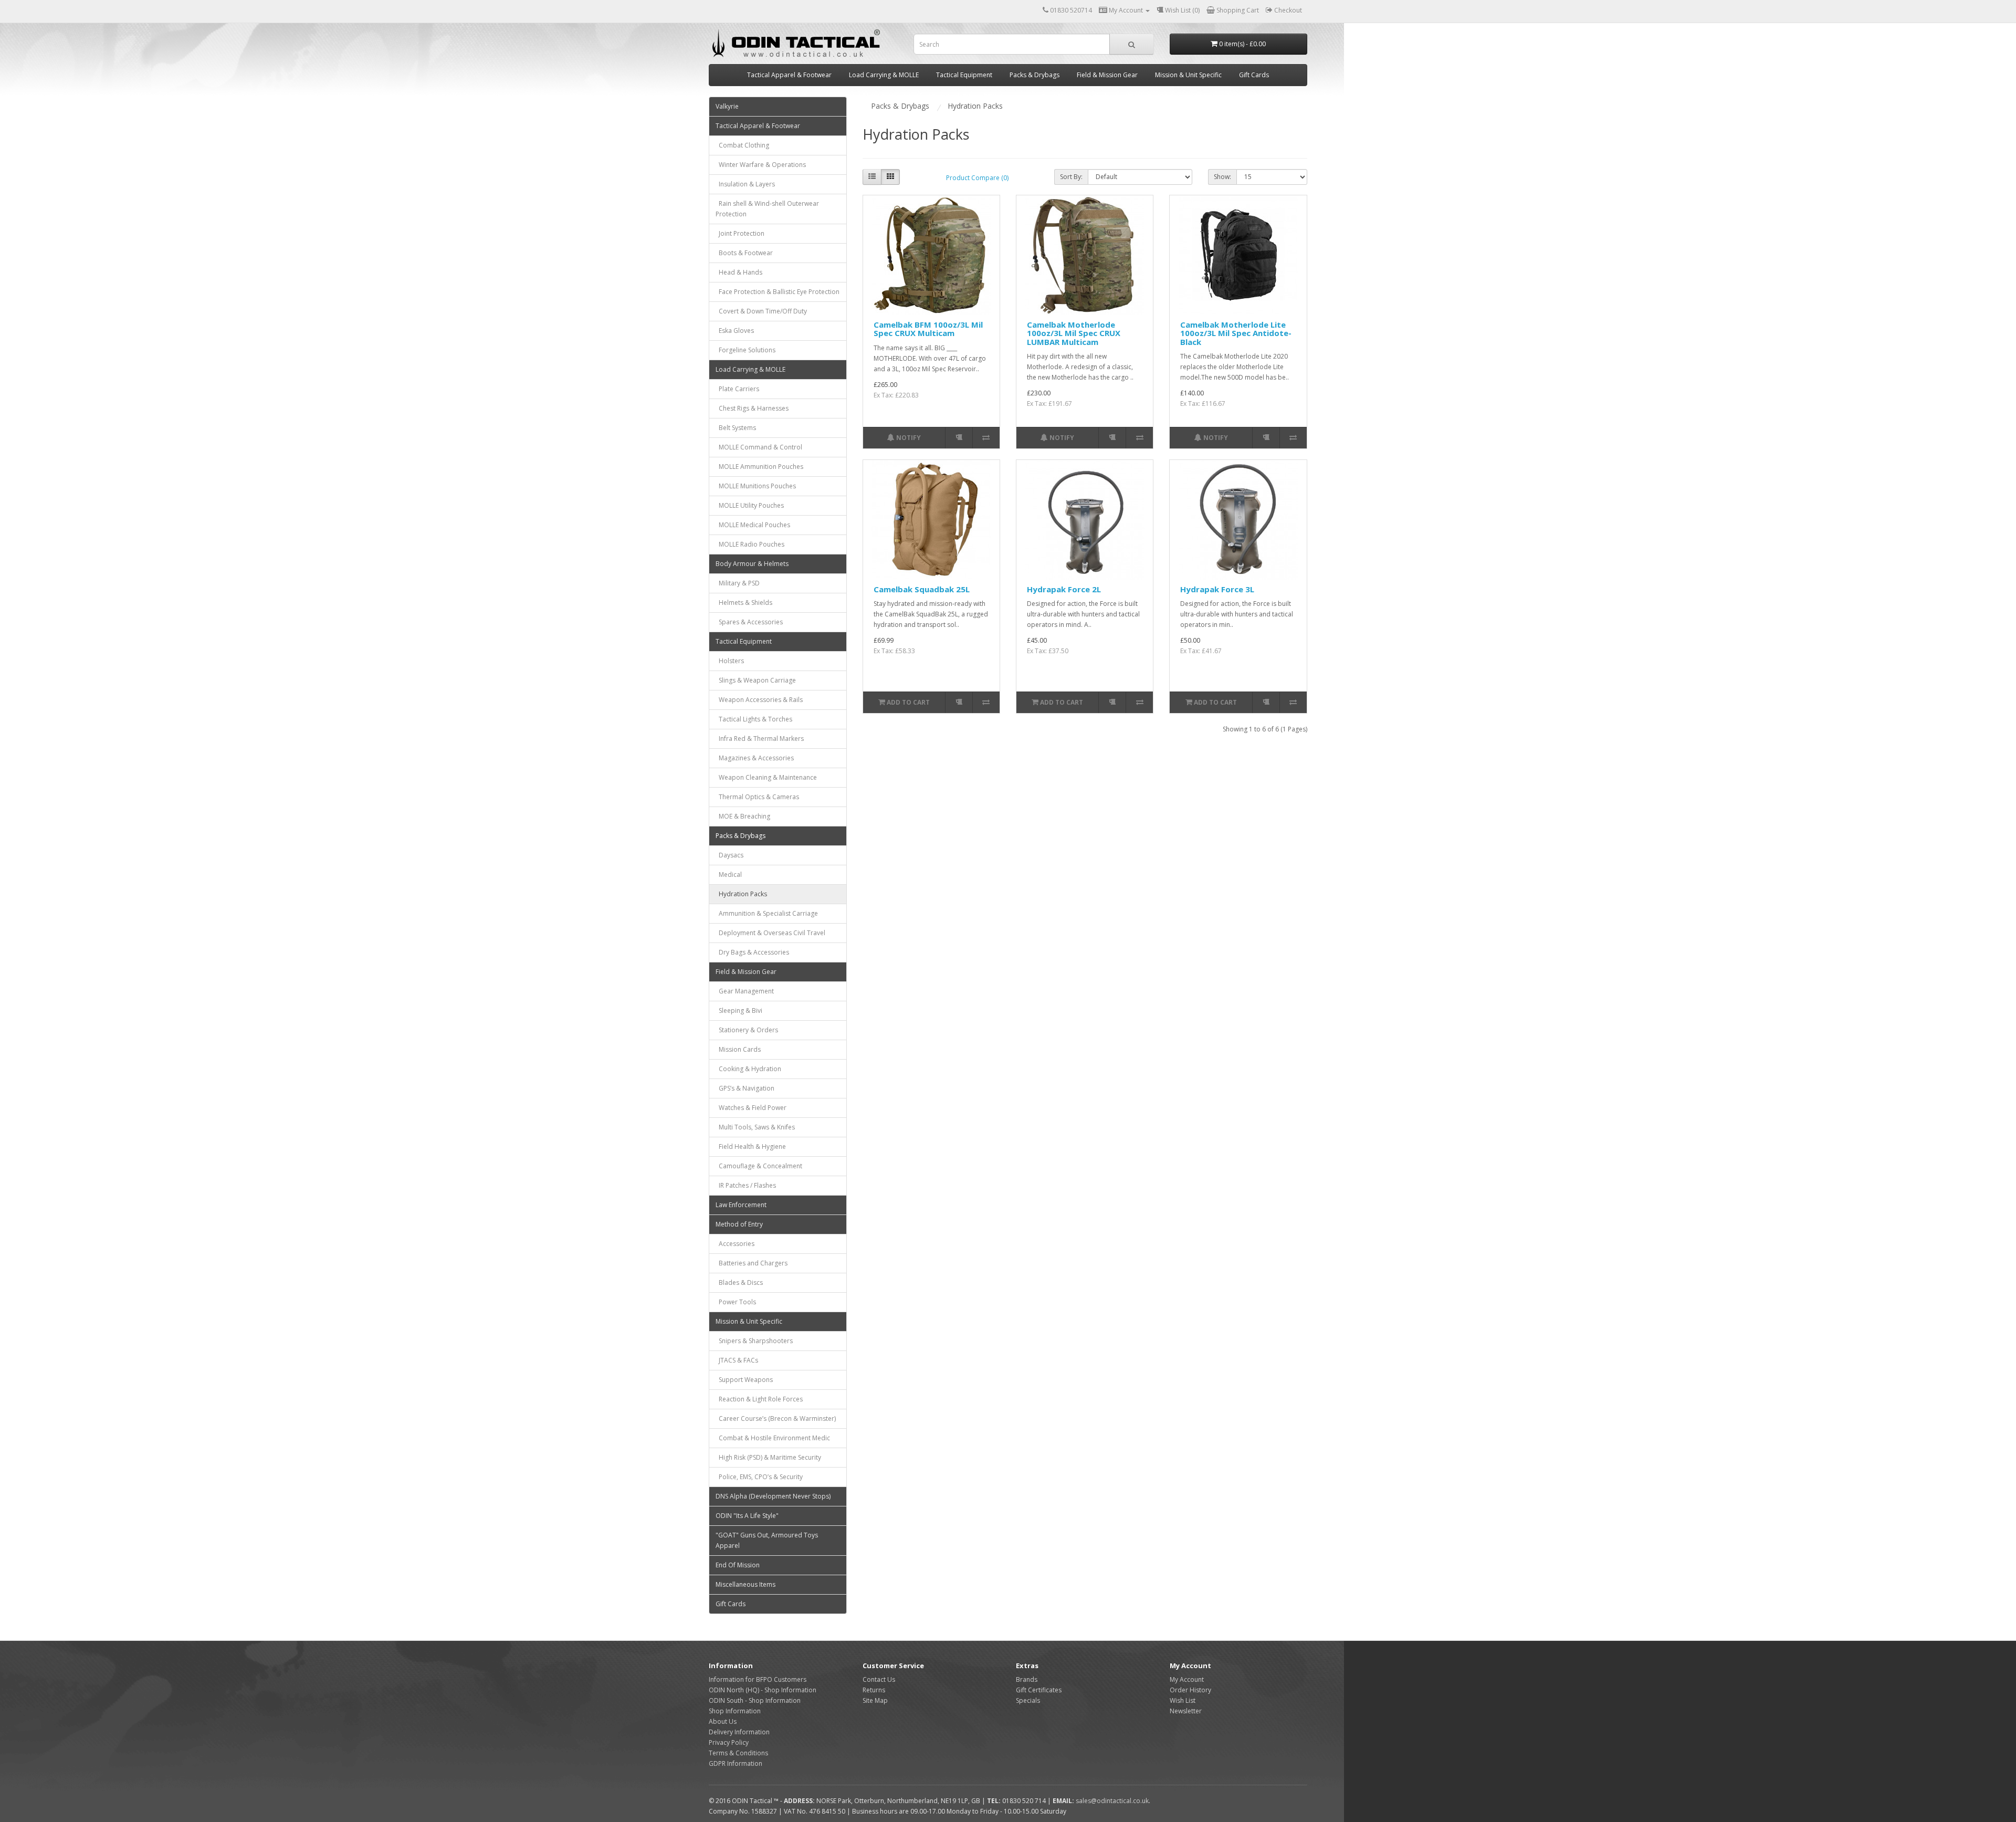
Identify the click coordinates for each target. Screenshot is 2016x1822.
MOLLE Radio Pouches (750, 544)
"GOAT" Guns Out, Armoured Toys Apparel (767, 1540)
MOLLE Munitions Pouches (756, 486)
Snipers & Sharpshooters (754, 1341)
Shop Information (735, 1711)
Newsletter (1186, 1711)
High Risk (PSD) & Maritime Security (768, 1457)
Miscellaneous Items (745, 1584)
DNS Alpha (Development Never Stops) (773, 1496)
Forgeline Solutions (745, 350)
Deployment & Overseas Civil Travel (770, 933)
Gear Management (745, 991)
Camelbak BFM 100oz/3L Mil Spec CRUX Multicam (928, 329)
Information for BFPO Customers (758, 1679)
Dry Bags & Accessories (752, 952)
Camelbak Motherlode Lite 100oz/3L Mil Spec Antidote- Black (1236, 333)
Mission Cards (738, 1049)
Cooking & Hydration (748, 1069)
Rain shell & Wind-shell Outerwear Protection (767, 209)
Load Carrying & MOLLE (884, 75)
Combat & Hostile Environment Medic (773, 1438)
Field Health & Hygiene (751, 1146)
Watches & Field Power (751, 1108)
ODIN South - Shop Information (755, 1700)
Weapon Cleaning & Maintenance (766, 777)
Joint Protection (740, 233)
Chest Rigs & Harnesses (752, 408)
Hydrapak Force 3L (1217, 589)
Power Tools (736, 1302)
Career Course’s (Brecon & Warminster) (776, 1418)
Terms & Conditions (738, 1753)
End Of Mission (738, 1565)
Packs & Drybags (1035, 75)
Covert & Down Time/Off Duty (761, 311)
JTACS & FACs (737, 1360)
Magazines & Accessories (755, 758)
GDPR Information (736, 1763)
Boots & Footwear (744, 253)
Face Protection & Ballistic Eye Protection (778, 292)
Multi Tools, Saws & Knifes (755, 1127)
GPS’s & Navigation (745, 1088)
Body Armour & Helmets (752, 564)
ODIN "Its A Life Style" (747, 1516)
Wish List (1183, 1700)
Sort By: (1071, 177)
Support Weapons (744, 1380)
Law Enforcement (741, 1205)
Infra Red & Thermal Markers (760, 739)
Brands (1027, 1679)
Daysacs (729, 855)
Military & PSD (738, 583)
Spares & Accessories (749, 622)
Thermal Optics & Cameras (757, 797)
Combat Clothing (742, 145)
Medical (729, 875)
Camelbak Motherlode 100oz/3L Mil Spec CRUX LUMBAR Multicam (1074, 333)
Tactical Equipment (964, 75)
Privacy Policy (729, 1742)
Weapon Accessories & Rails (759, 700)
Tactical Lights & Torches (754, 719)
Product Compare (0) (977, 178)
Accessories (735, 1244)
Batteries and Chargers (752, 1263)
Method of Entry (739, 1224)
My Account (1187, 1679)
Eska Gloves (735, 331)
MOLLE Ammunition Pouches (759, 467)
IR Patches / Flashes (746, 1185)
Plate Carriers (737, 389)
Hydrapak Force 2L (1064, 589)
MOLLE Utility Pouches (750, 505)
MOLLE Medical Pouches (753, 525)
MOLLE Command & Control (759, 447)
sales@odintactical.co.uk (1112, 1801)
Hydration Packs (741, 894)
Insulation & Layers (745, 184)
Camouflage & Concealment (759, 1166)
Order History (1190, 1690)
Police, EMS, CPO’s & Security (759, 1477)
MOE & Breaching (743, 816)
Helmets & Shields (744, 603)
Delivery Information (739, 1732)
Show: (1222, 177)
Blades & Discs (739, 1282)
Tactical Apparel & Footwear (789, 75)
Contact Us (879, 1679)
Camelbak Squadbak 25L (922, 589)
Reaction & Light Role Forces (759, 1399)
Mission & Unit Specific (1188, 75)
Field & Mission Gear (1107, 75)
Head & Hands (739, 272)
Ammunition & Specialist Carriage (767, 913)
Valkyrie (727, 106)
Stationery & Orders (747, 1030)
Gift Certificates (1039, 1690)
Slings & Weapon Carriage (756, 680)
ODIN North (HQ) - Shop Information (763, 1690)
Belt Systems (736, 428)
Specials (1028, 1700)
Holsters (730, 661)
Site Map (875, 1700)
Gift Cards (1254, 75)
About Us (723, 1721)
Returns (874, 1690)
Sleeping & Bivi (739, 1011)
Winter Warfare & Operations (761, 165)
